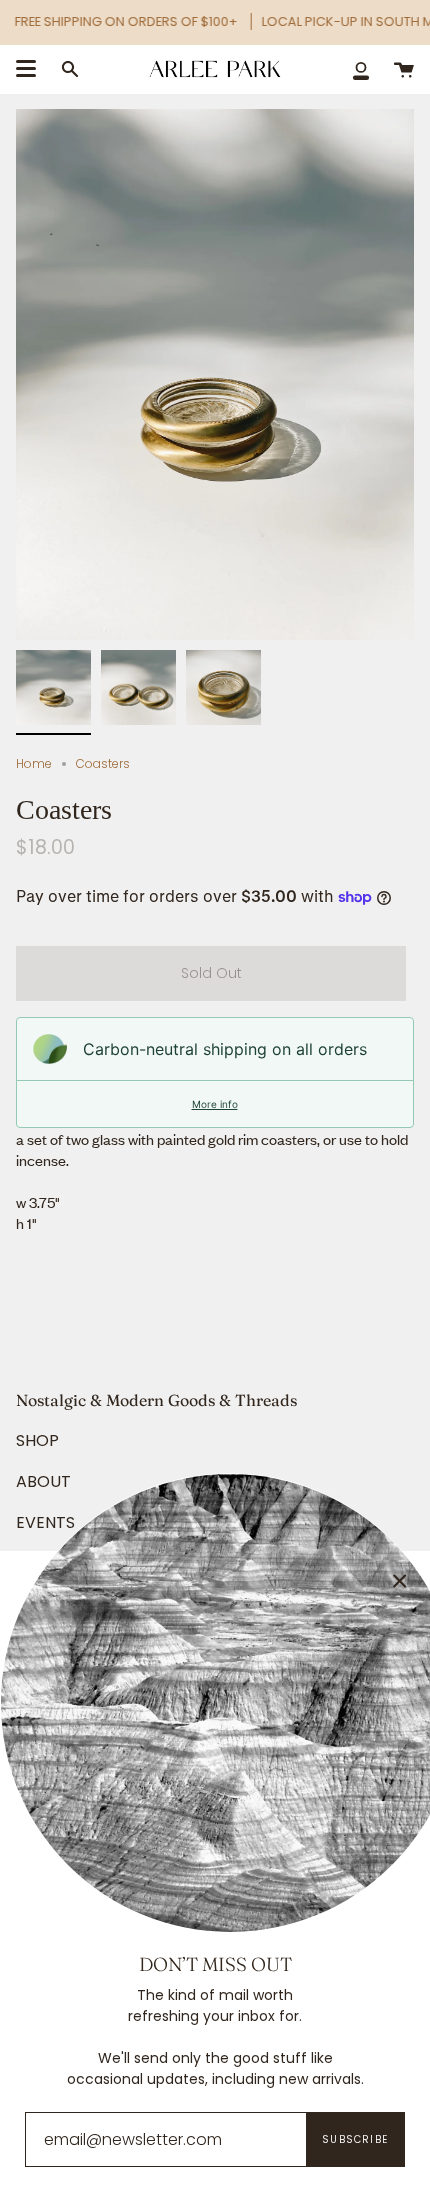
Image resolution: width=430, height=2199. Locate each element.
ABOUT (43, 1481)
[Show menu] (26, 69)
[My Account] (361, 69)
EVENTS (45, 1522)
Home (34, 763)
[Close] (400, 1581)
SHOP (37, 1440)
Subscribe (355, 2139)
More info (215, 1104)
